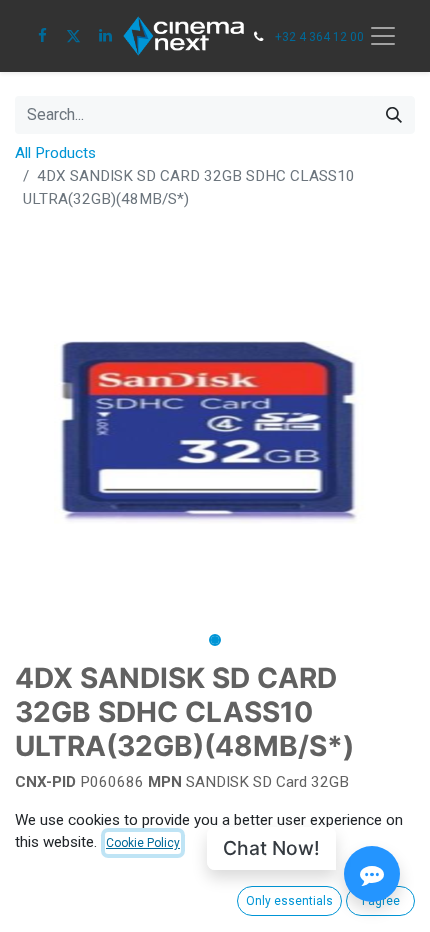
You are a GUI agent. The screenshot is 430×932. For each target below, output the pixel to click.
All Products (55, 153)
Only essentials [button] (289, 901)
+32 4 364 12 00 (319, 37)
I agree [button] (381, 901)
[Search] (394, 115)
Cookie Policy (143, 843)
